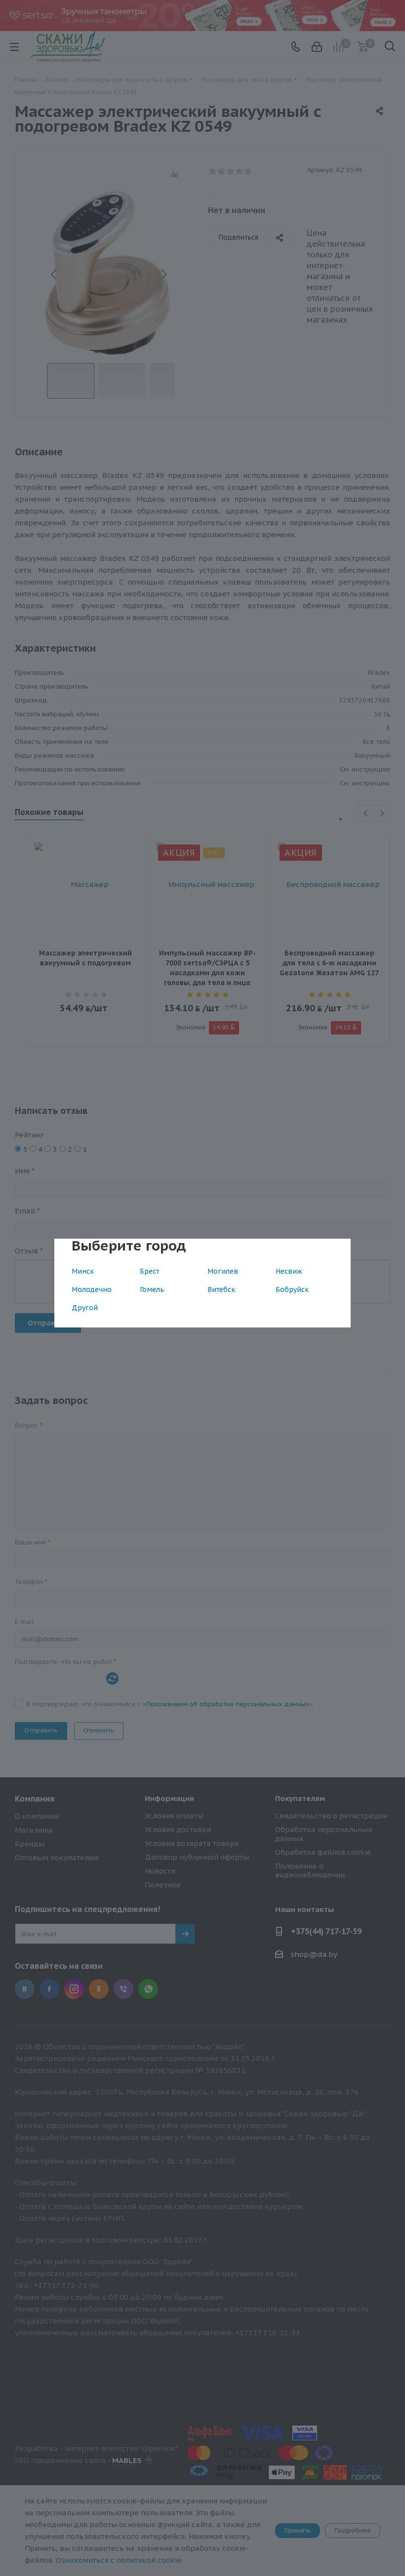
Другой (85, 1308)
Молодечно (92, 1289)
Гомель (152, 1289)
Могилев (223, 1271)
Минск (83, 1271)
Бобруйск (292, 1289)
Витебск (221, 1289)
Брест (149, 1271)
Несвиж (289, 1271)
